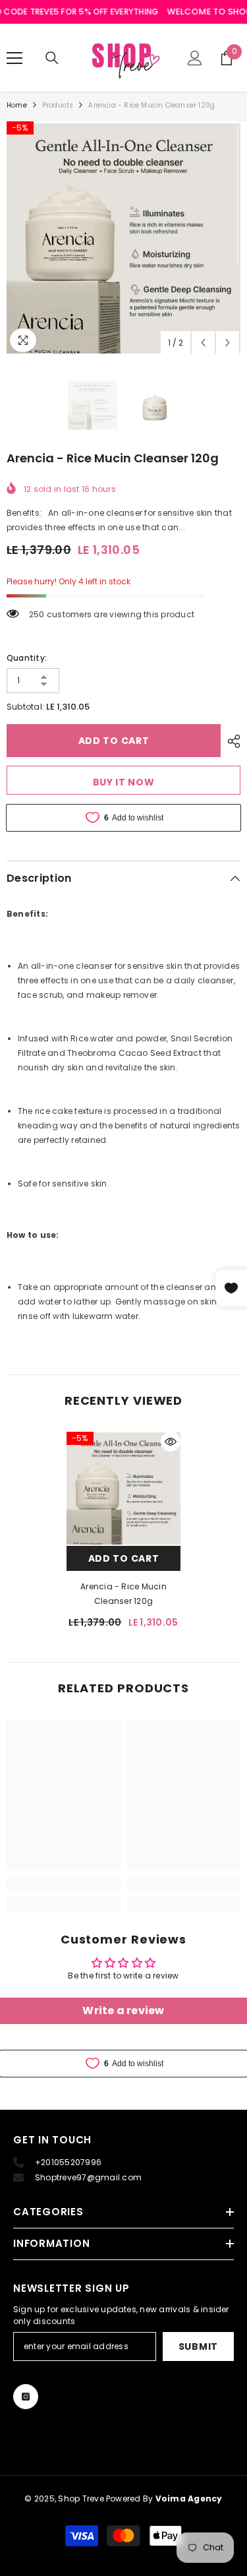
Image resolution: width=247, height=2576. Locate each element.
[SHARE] (231, 741)
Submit (198, 2346)
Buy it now (124, 782)
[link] (64, 1883)
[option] (123, 238)
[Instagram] (26, 2397)
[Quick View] (171, 1442)
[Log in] (195, 58)
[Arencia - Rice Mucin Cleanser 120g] (123, 1489)
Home (17, 105)
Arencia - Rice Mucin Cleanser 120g (123, 1594)
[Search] (52, 58)
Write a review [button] (123, 2010)
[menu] (14, 58)
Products (58, 105)
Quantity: (27, 658)
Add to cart (114, 741)
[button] (203, 343)
